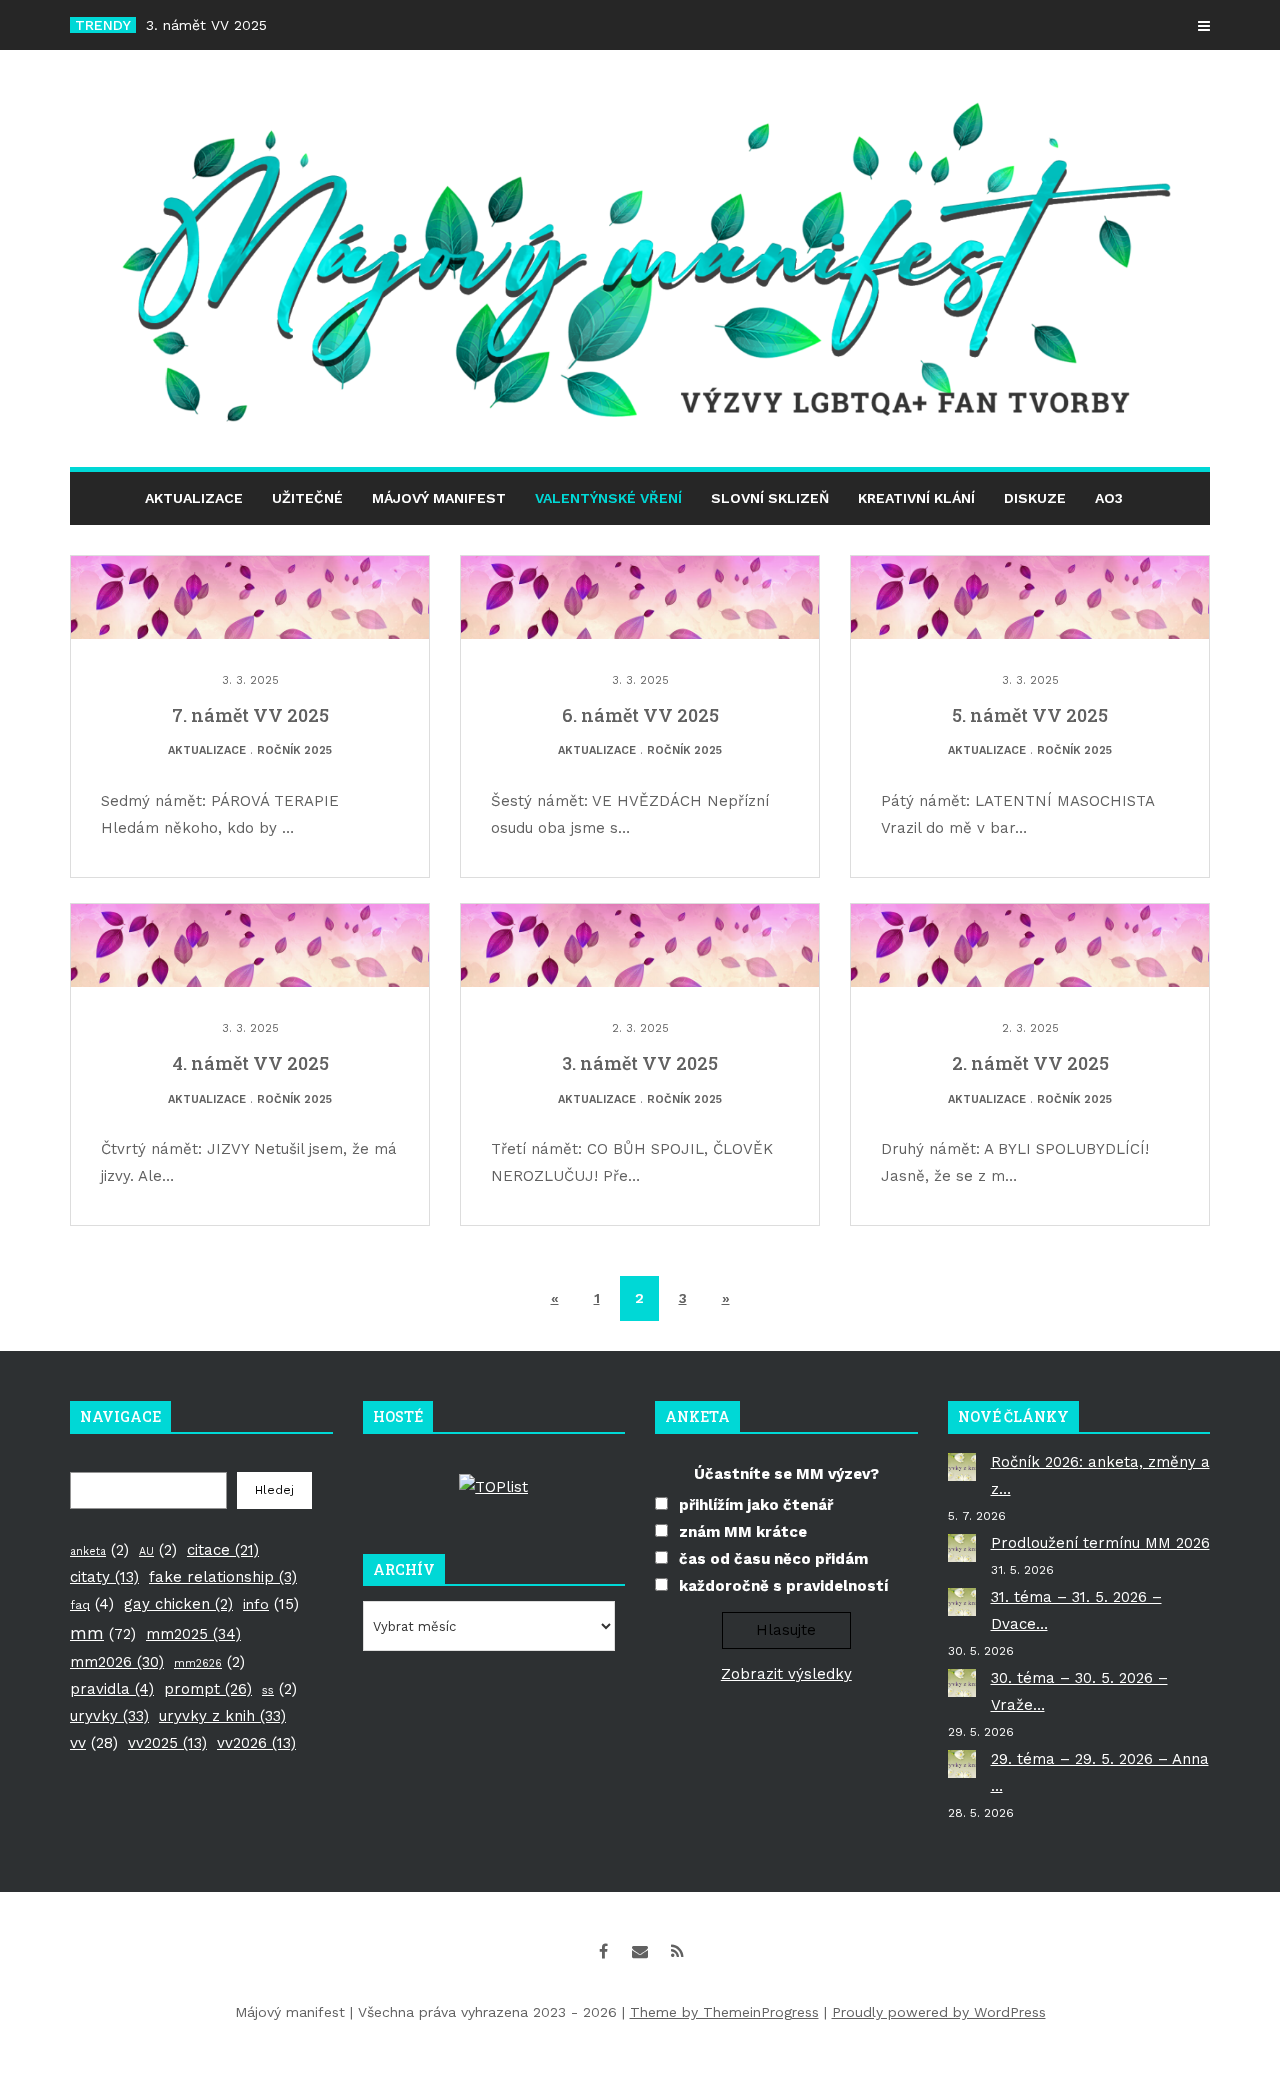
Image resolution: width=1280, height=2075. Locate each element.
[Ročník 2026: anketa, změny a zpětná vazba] (962, 1467)
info (271, 1604)
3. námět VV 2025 (206, 25)
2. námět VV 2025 (1030, 1063)
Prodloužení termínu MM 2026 (1100, 1543)
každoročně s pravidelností (783, 1586)
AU (158, 1550)
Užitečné (307, 498)
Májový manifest (439, 498)
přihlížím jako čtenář (756, 1505)
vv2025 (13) (167, 1743)
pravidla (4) (112, 1689)
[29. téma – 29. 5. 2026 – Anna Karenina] (962, 1764)
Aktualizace (194, 498)
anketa (99, 1550)
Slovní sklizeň (770, 498)
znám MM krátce (743, 1532)
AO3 (1109, 498)
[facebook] (603, 1951)
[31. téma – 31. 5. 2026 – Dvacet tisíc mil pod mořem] (962, 1602)
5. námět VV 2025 (1030, 715)
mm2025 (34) (193, 1634)
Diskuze (1035, 498)
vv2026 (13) (256, 1743)
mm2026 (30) (117, 1662)
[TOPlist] (493, 1486)
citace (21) (223, 1550)
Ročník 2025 (294, 750)
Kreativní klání (916, 498)
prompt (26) (208, 1689)
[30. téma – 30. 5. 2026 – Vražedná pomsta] (962, 1683)
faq (92, 1604)
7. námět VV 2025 (250, 715)
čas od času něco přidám (773, 1559)
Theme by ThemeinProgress (724, 2012)
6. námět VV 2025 (640, 715)
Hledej (274, 1490)
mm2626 (209, 1662)
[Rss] (677, 1951)
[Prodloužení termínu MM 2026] (962, 1548)
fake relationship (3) (223, 1577)
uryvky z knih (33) (222, 1716)
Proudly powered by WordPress (939, 2012)
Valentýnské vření (608, 498)
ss (279, 1689)
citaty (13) (104, 1577)
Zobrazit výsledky (786, 1674)
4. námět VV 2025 (250, 1063)
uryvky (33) (109, 1716)
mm (103, 1633)
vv (94, 1743)
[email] (640, 1951)
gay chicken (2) (178, 1604)
